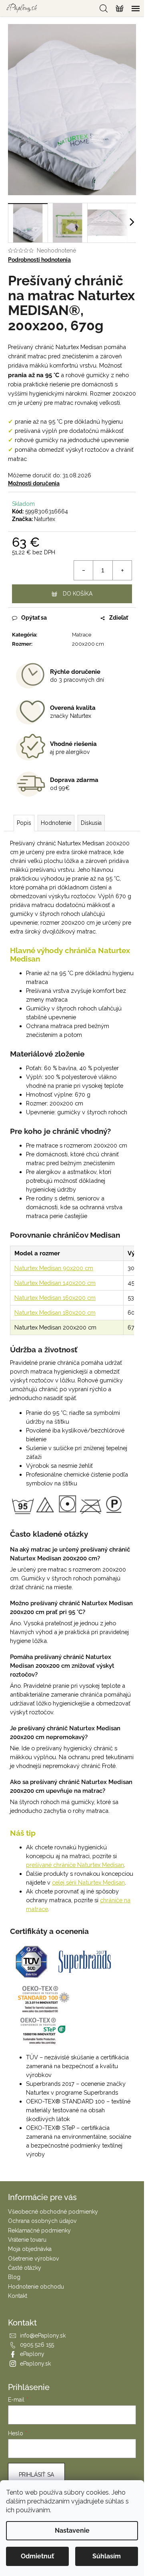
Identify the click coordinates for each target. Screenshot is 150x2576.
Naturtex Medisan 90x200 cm (54, 1268)
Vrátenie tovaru (27, 2240)
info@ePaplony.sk (43, 2336)
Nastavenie (72, 2531)
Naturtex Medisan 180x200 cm (55, 1312)
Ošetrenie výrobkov (33, 2259)
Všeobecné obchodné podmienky (53, 2212)
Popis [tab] (24, 823)
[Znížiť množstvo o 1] (84, 570)
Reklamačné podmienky (39, 2231)
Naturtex (45, 519)
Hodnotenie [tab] (56, 823)
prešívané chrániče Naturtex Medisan (75, 1865)
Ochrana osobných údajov (42, 2221)
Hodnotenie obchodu (36, 2287)
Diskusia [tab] (91, 823)
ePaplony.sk (35, 2364)
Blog (14, 2277)
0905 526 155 (37, 2345)
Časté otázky (25, 2268)
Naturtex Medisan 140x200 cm (55, 1283)
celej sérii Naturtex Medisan (88, 1882)
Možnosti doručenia (34, 483)
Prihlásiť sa (36, 2475)
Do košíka (78, 594)
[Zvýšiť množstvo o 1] (122, 570)
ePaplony (32, 2354)
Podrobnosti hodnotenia (39, 260)
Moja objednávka (30, 2249)
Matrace (82, 635)
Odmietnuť (37, 2556)
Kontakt (18, 2296)
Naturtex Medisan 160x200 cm (55, 1298)
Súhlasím (107, 2556)
